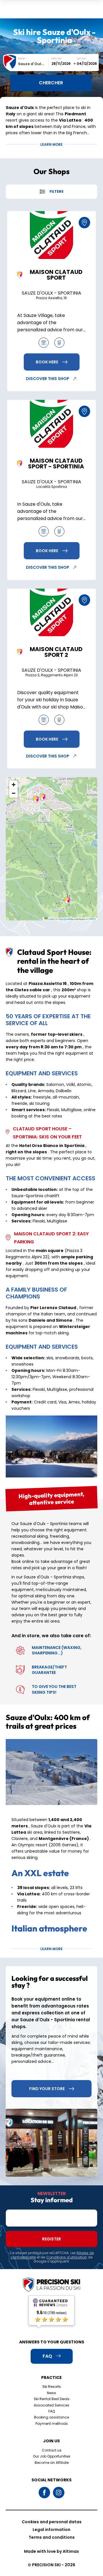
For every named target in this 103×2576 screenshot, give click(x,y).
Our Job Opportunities (52, 2456)
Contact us (52, 2450)
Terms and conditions (52, 2537)
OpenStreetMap (66, 919)
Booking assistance (51, 2417)
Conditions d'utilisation (67, 2257)
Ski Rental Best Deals (52, 2399)
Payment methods (52, 2424)
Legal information (51, 2530)
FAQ (52, 2411)
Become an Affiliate (52, 2463)
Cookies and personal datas (52, 2522)
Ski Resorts (52, 2387)
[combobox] (33, 64)
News (51, 2393)
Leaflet (51, 919)
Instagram (59, 2493)
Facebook (44, 2493)
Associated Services (51, 2405)
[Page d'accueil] (51, 2285)
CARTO (92, 919)
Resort (22, 59)
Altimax (71, 2551)
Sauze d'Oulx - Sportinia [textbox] (33, 64)
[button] (36, 799)
